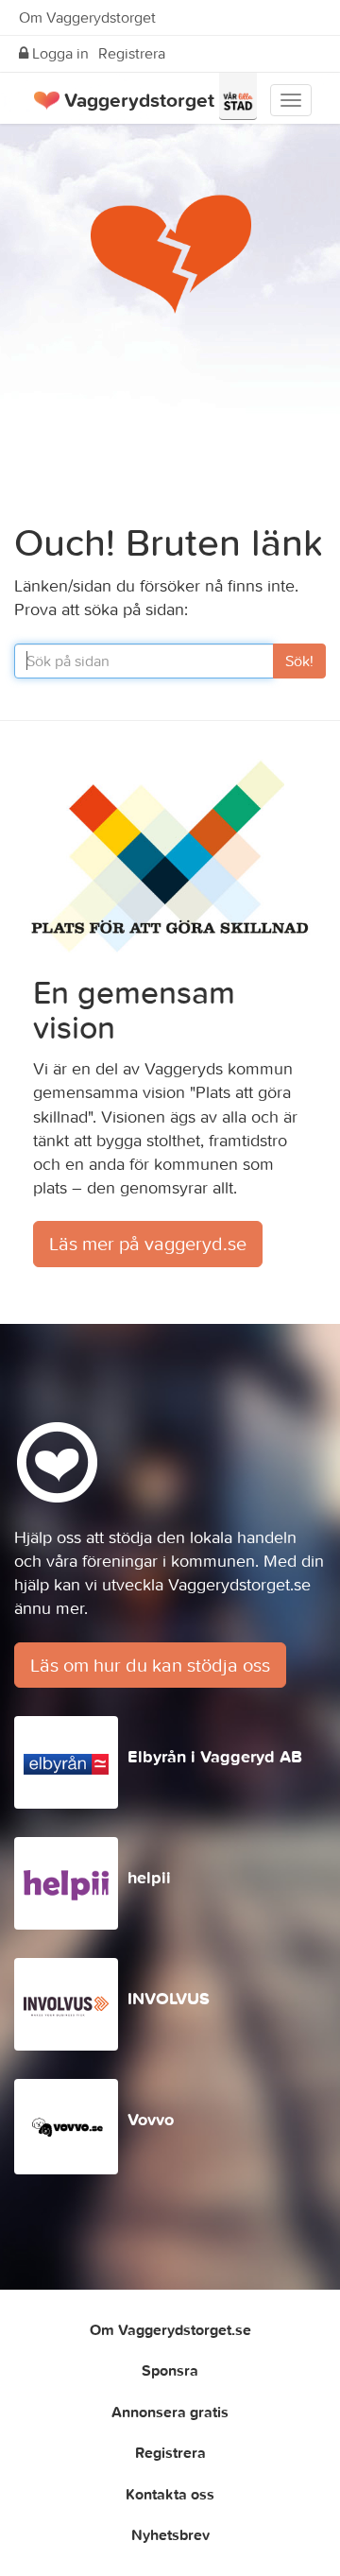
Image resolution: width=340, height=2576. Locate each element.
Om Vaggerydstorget (87, 17)
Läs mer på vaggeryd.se (148, 1243)
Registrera (132, 53)
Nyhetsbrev (170, 2534)
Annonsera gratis (170, 2412)
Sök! (299, 661)
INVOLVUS (169, 1998)
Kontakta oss (170, 2494)
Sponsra (170, 2370)
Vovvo (151, 2119)
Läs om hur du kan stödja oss (150, 1665)
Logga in (59, 53)
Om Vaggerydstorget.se (170, 2329)
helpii (149, 1877)
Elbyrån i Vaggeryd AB (215, 1756)
